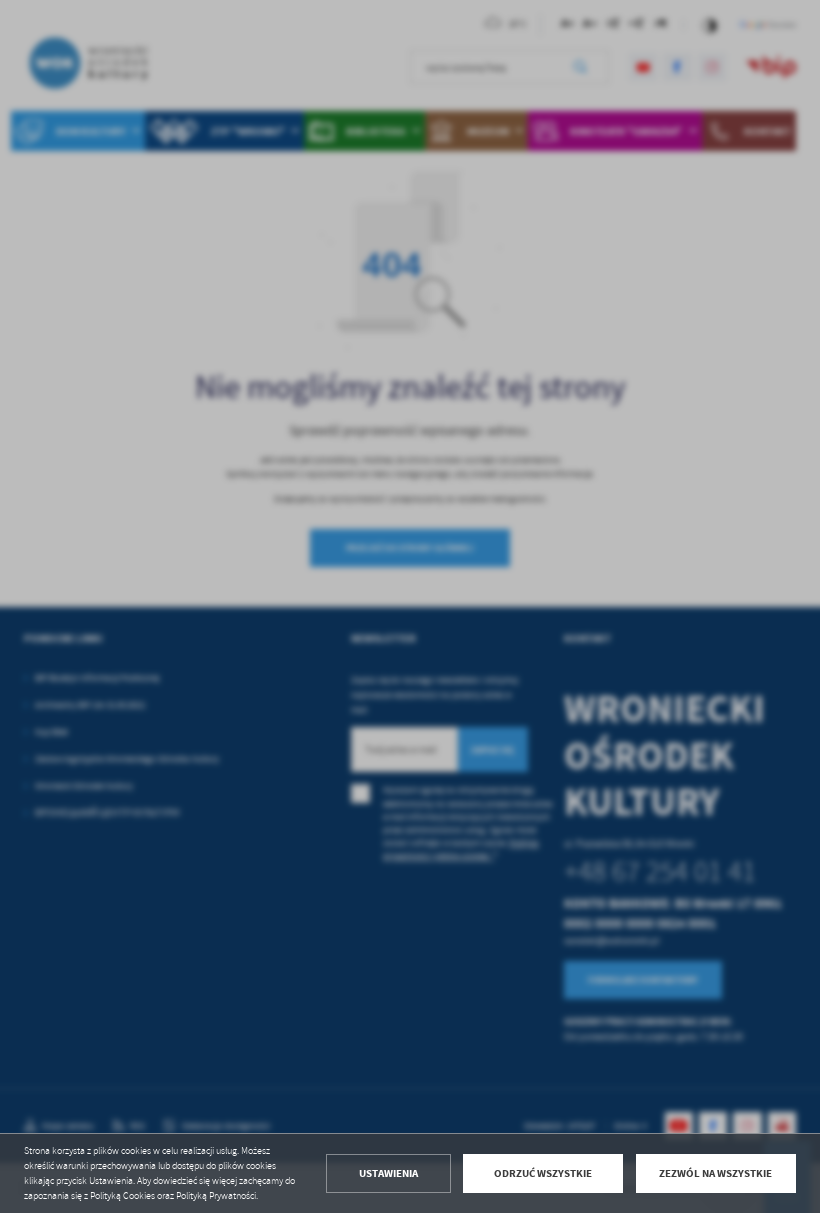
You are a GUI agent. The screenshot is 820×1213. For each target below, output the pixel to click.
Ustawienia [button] (388, 1173)
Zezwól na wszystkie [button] (715, 1173)
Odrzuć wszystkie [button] (543, 1173)
